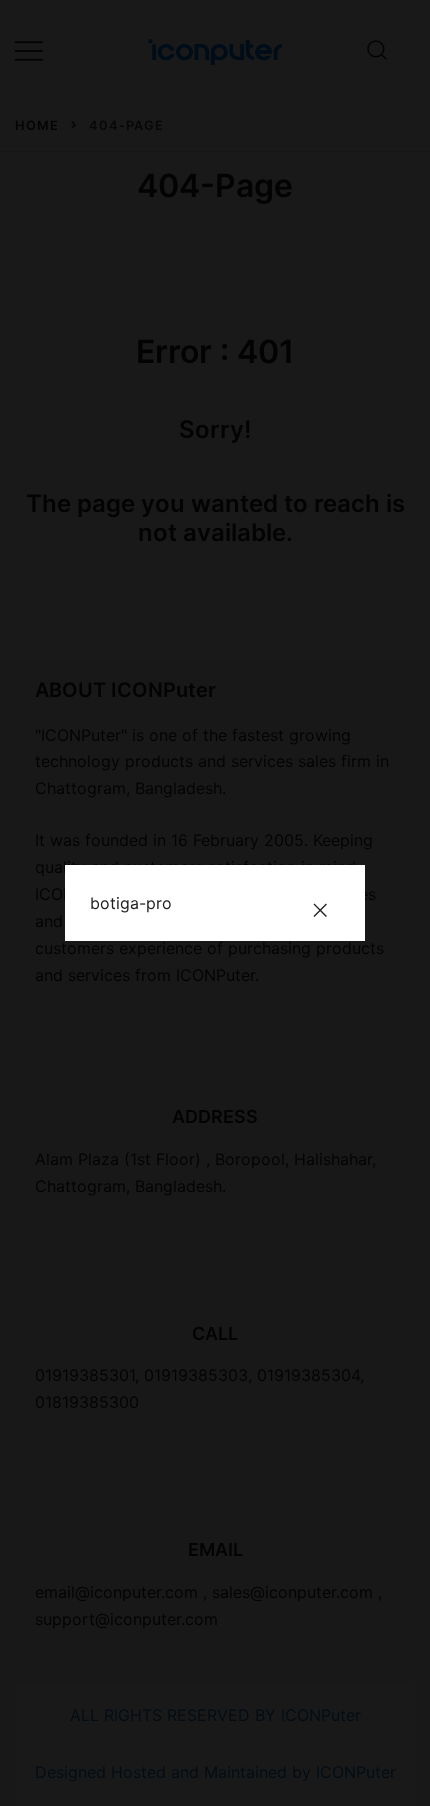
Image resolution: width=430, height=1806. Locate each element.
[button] (320, 910)
